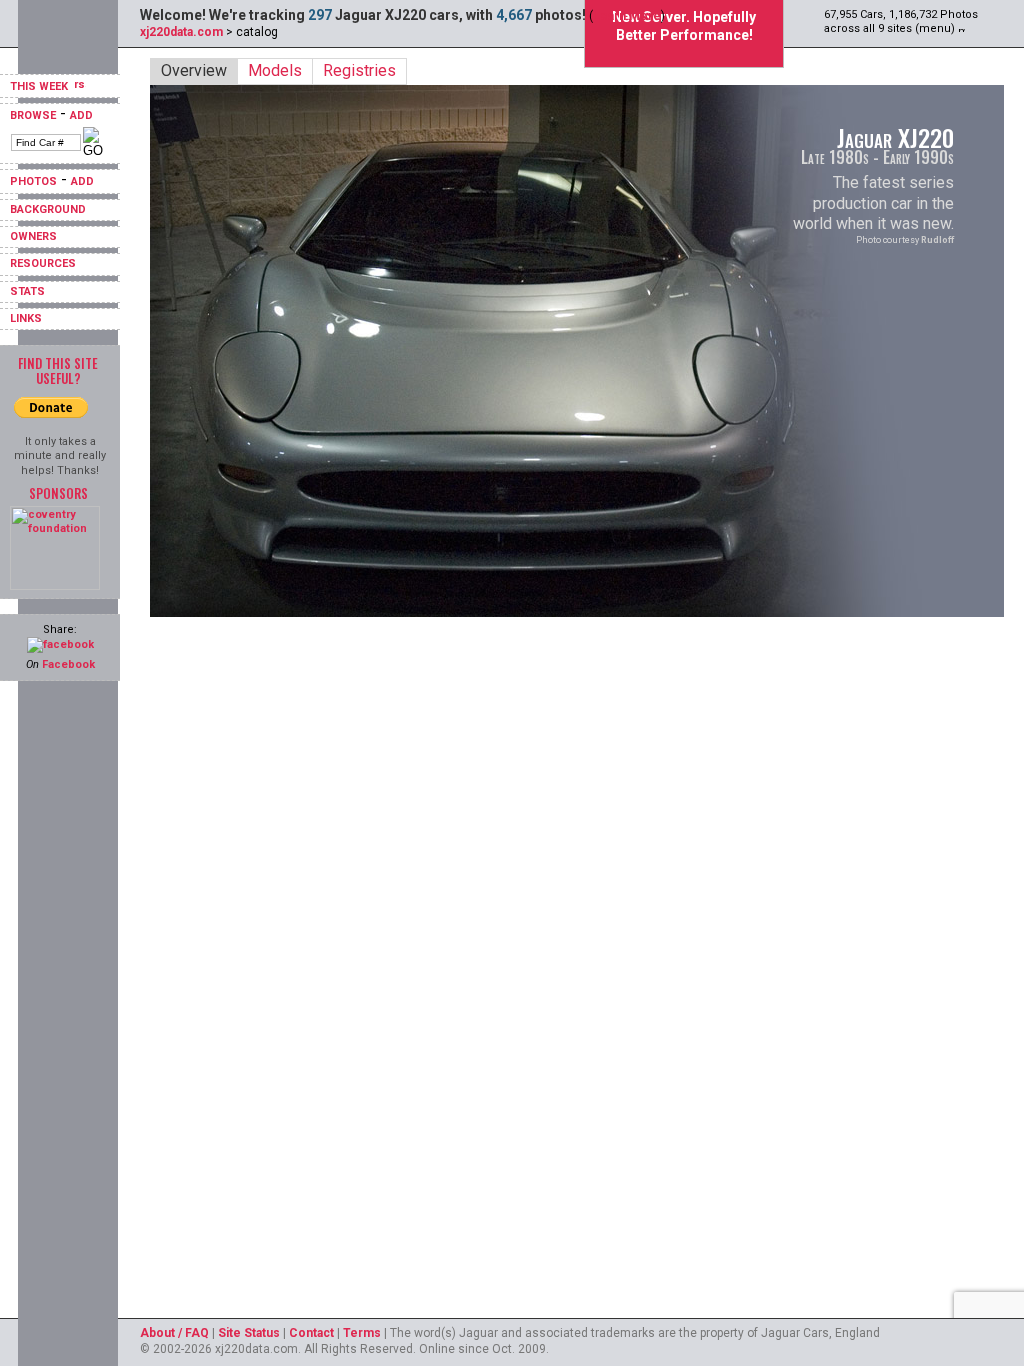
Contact (311, 1333)
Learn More (627, 16)
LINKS (26, 318)
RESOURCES (43, 263)
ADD (81, 115)
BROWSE (33, 115)
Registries (359, 70)
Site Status (249, 1333)
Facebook (68, 664)
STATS (27, 291)
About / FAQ (174, 1333)
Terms (362, 1333)
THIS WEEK (40, 86)
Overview (194, 70)
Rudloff (937, 240)
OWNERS (33, 236)
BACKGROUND (48, 209)
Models (275, 70)
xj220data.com (181, 32)
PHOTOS (33, 181)
